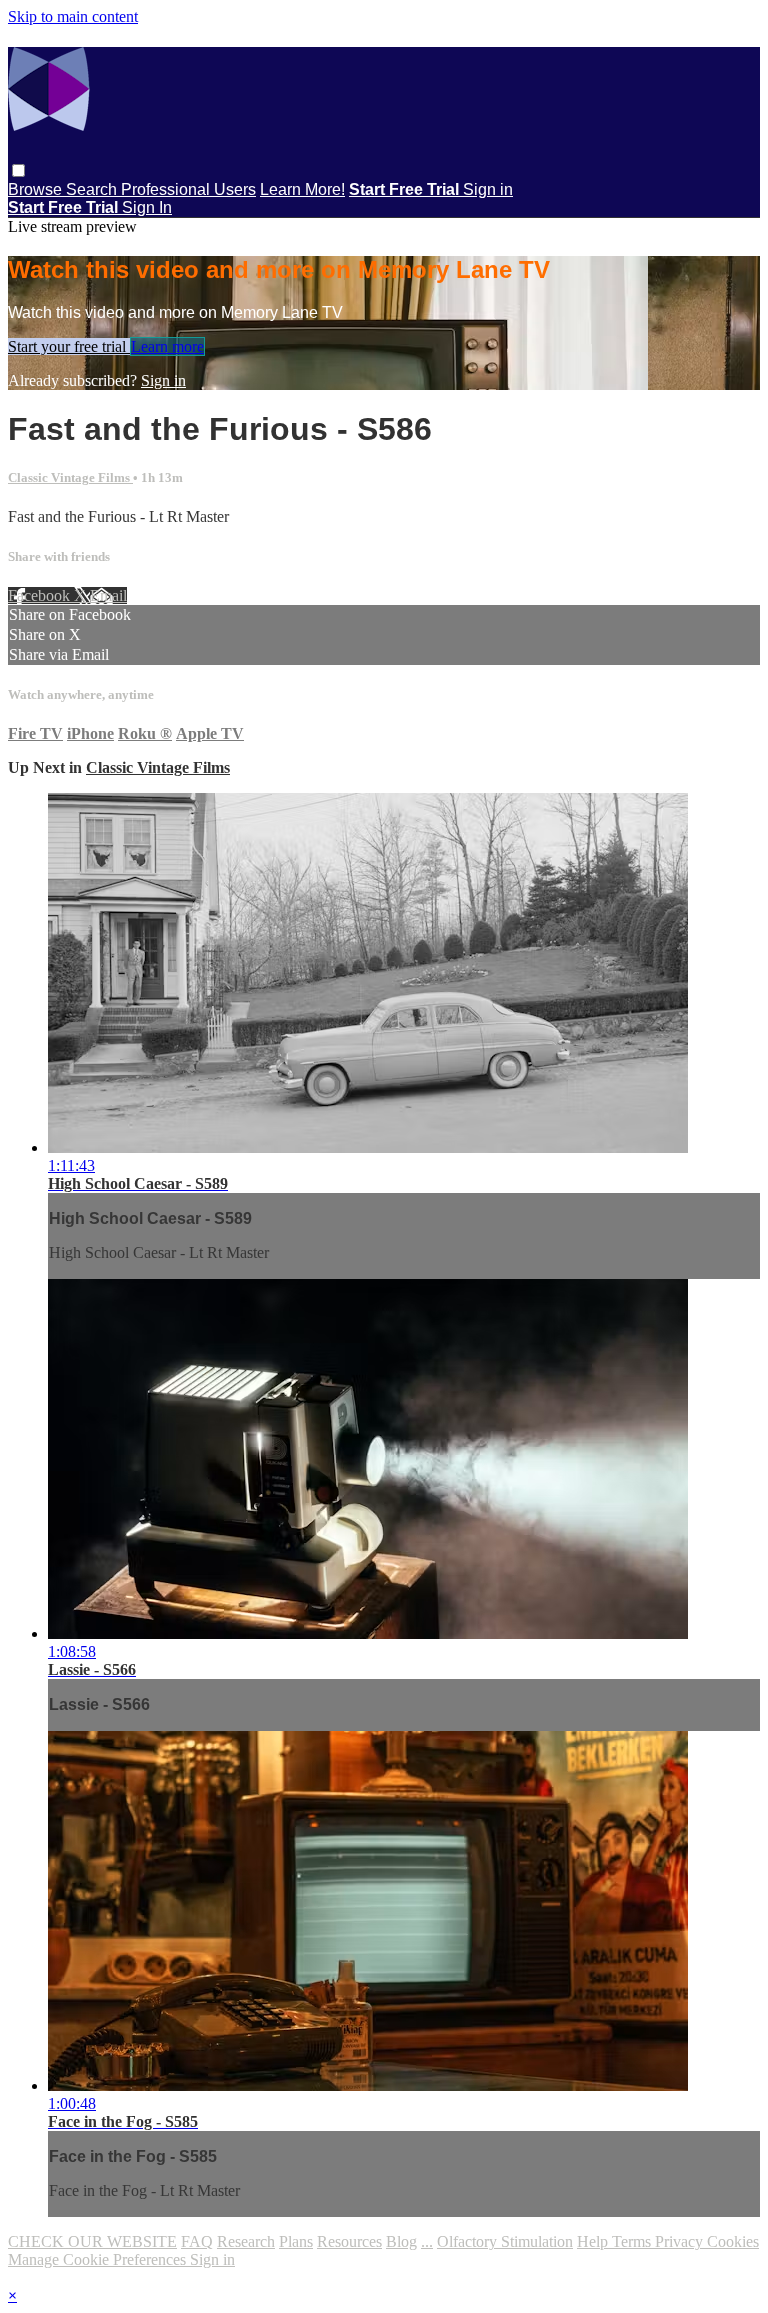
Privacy (681, 2241)
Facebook (41, 595)
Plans (296, 2241)
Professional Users (188, 189)
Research (246, 2241)
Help (594, 2241)
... (427, 2241)
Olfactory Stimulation (505, 2241)
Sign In (147, 207)
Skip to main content (73, 16)
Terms (633, 2241)
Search (93, 189)
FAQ (197, 2241)
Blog (401, 2241)
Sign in (488, 189)
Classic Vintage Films (70, 477)
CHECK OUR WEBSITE (92, 2241)
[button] (18, 170)
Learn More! (302, 189)
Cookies (733, 2241)
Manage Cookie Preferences (99, 2259)
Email (108, 595)
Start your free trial (69, 346)
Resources (349, 2241)
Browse (37, 189)
